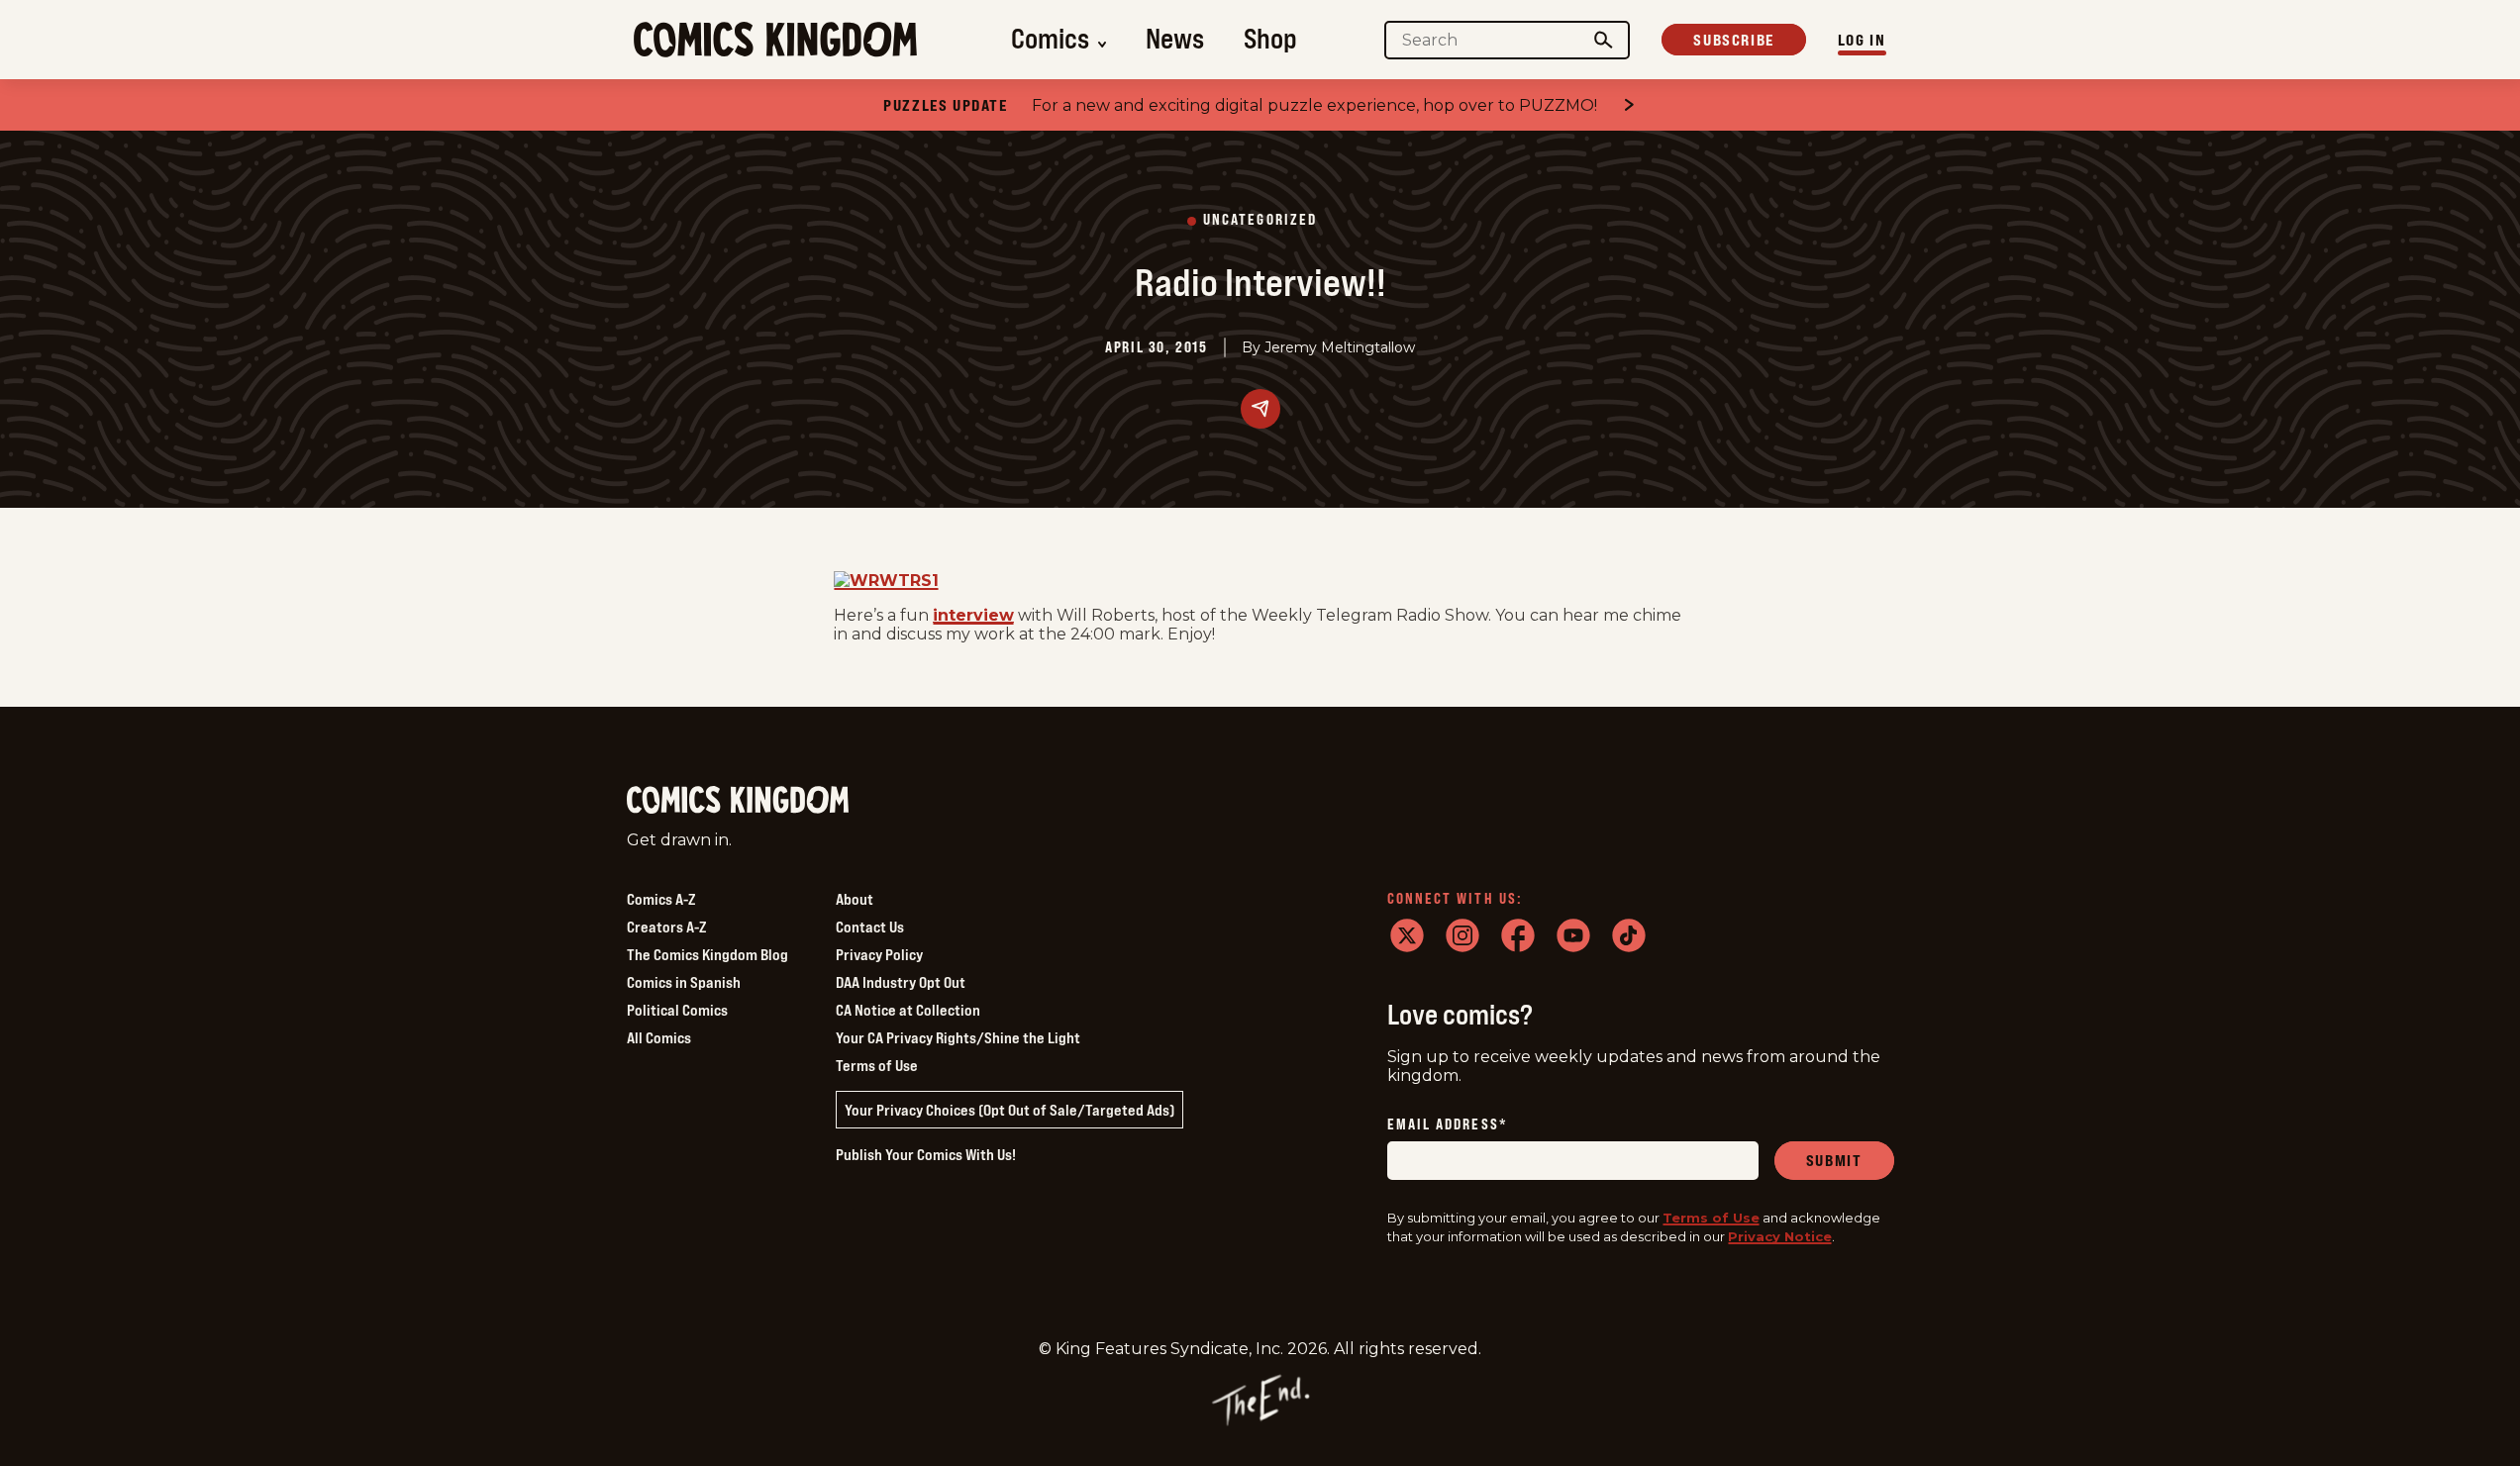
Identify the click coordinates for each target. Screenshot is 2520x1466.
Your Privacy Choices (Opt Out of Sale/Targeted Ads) (1009, 1110)
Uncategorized (1260, 220)
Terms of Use (877, 1065)
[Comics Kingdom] (738, 800)
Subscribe (1733, 40)
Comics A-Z (661, 899)
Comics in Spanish (684, 982)
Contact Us (870, 927)
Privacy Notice (1780, 1236)
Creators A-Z (666, 927)
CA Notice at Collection (908, 1010)
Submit (1834, 1160)
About (855, 899)
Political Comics (677, 1010)
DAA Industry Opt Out (901, 982)
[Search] (1603, 40)
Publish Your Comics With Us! (926, 1154)
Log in (1862, 40)
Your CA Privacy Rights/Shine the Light (958, 1037)
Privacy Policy (879, 954)
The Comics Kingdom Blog (707, 954)
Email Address (1448, 1125)
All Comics (659, 1037)
